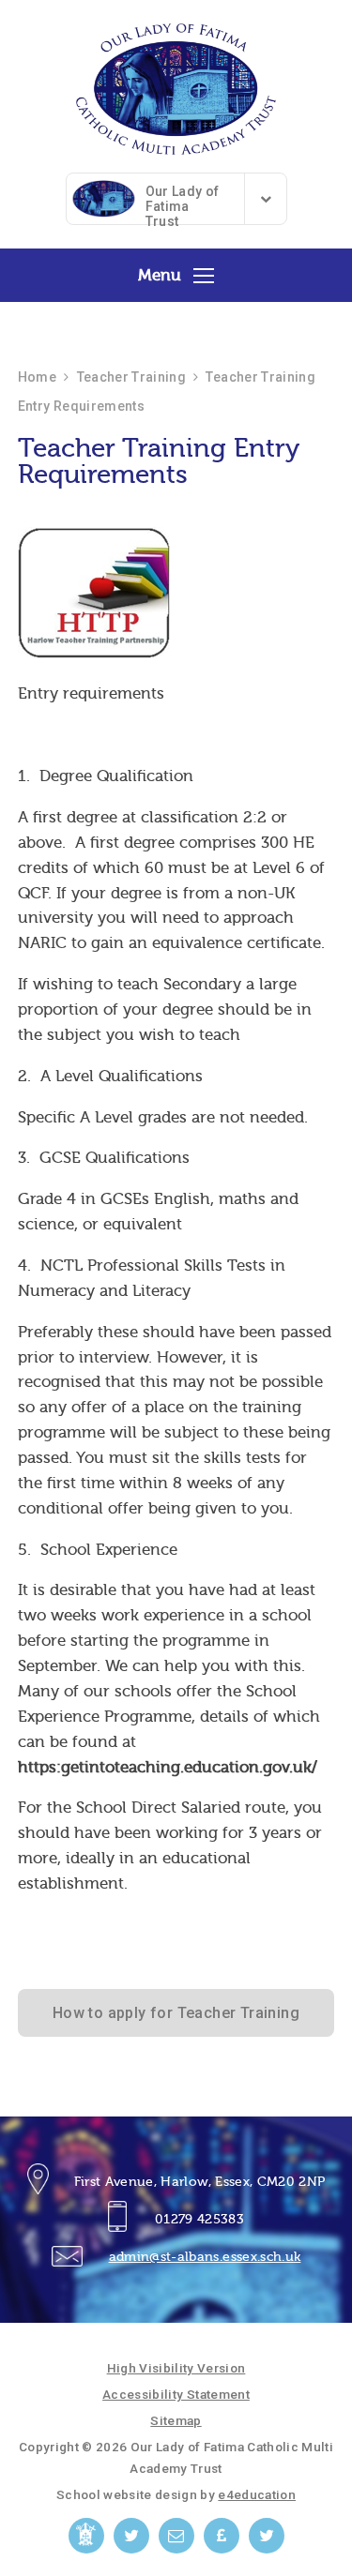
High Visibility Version (176, 2368)
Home (37, 377)
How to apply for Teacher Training (176, 2013)
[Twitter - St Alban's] (131, 2536)
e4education (257, 2494)
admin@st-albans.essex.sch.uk (205, 2257)
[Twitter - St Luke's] (267, 2536)
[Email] (176, 2536)
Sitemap (176, 2420)
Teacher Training (132, 377)
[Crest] (86, 2536)
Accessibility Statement (176, 2394)
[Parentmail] (222, 2536)
